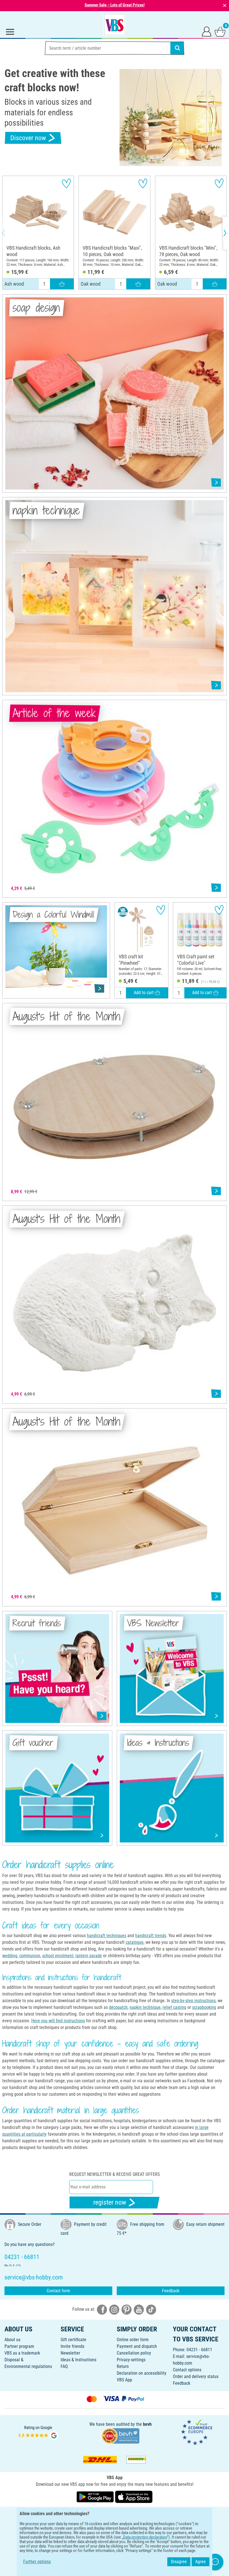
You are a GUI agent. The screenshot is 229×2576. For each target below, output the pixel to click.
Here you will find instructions (58, 2021)
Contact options (187, 2370)
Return (123, 2366)
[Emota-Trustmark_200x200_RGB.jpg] (197, 2432)
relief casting (174, 2007)
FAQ (64, 2366)
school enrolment (58, 1956)
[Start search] (177, 48)
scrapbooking (204, 2007)
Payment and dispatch (137, 2346)
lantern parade (89, 1956)
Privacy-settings (131, 2360)
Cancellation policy (134, 2353)
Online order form (133, 2340)
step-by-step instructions (193, 2001)
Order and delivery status (196, 2376)
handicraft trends (151, 1936)
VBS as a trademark (22, 2353)
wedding (10, 1956)
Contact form (58, 2291)
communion (30, 1956)
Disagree (179, 2562)
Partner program (19, 2346)
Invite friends (72, 2346)
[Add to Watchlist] (66, 183)
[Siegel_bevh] (120, 2435)
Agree (201, 2562)
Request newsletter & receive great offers (115, 2174)
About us (12, 2340)
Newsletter (70, 2353)
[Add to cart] (62, 284)
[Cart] (220, 31)
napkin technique (145, 2007)
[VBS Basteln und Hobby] (115, 25)
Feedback (171, 2291)
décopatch (118, 2007)
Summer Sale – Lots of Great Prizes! (115, 5)
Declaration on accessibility (142, 2373)
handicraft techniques (107, 1936)
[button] (8, 233)
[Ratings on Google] (38, 2432)
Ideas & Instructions (78, 2360)
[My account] (207, 31)
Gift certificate (73, 2340)
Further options (37, 2562)
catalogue (135, 1942)
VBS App (124, 2380)
